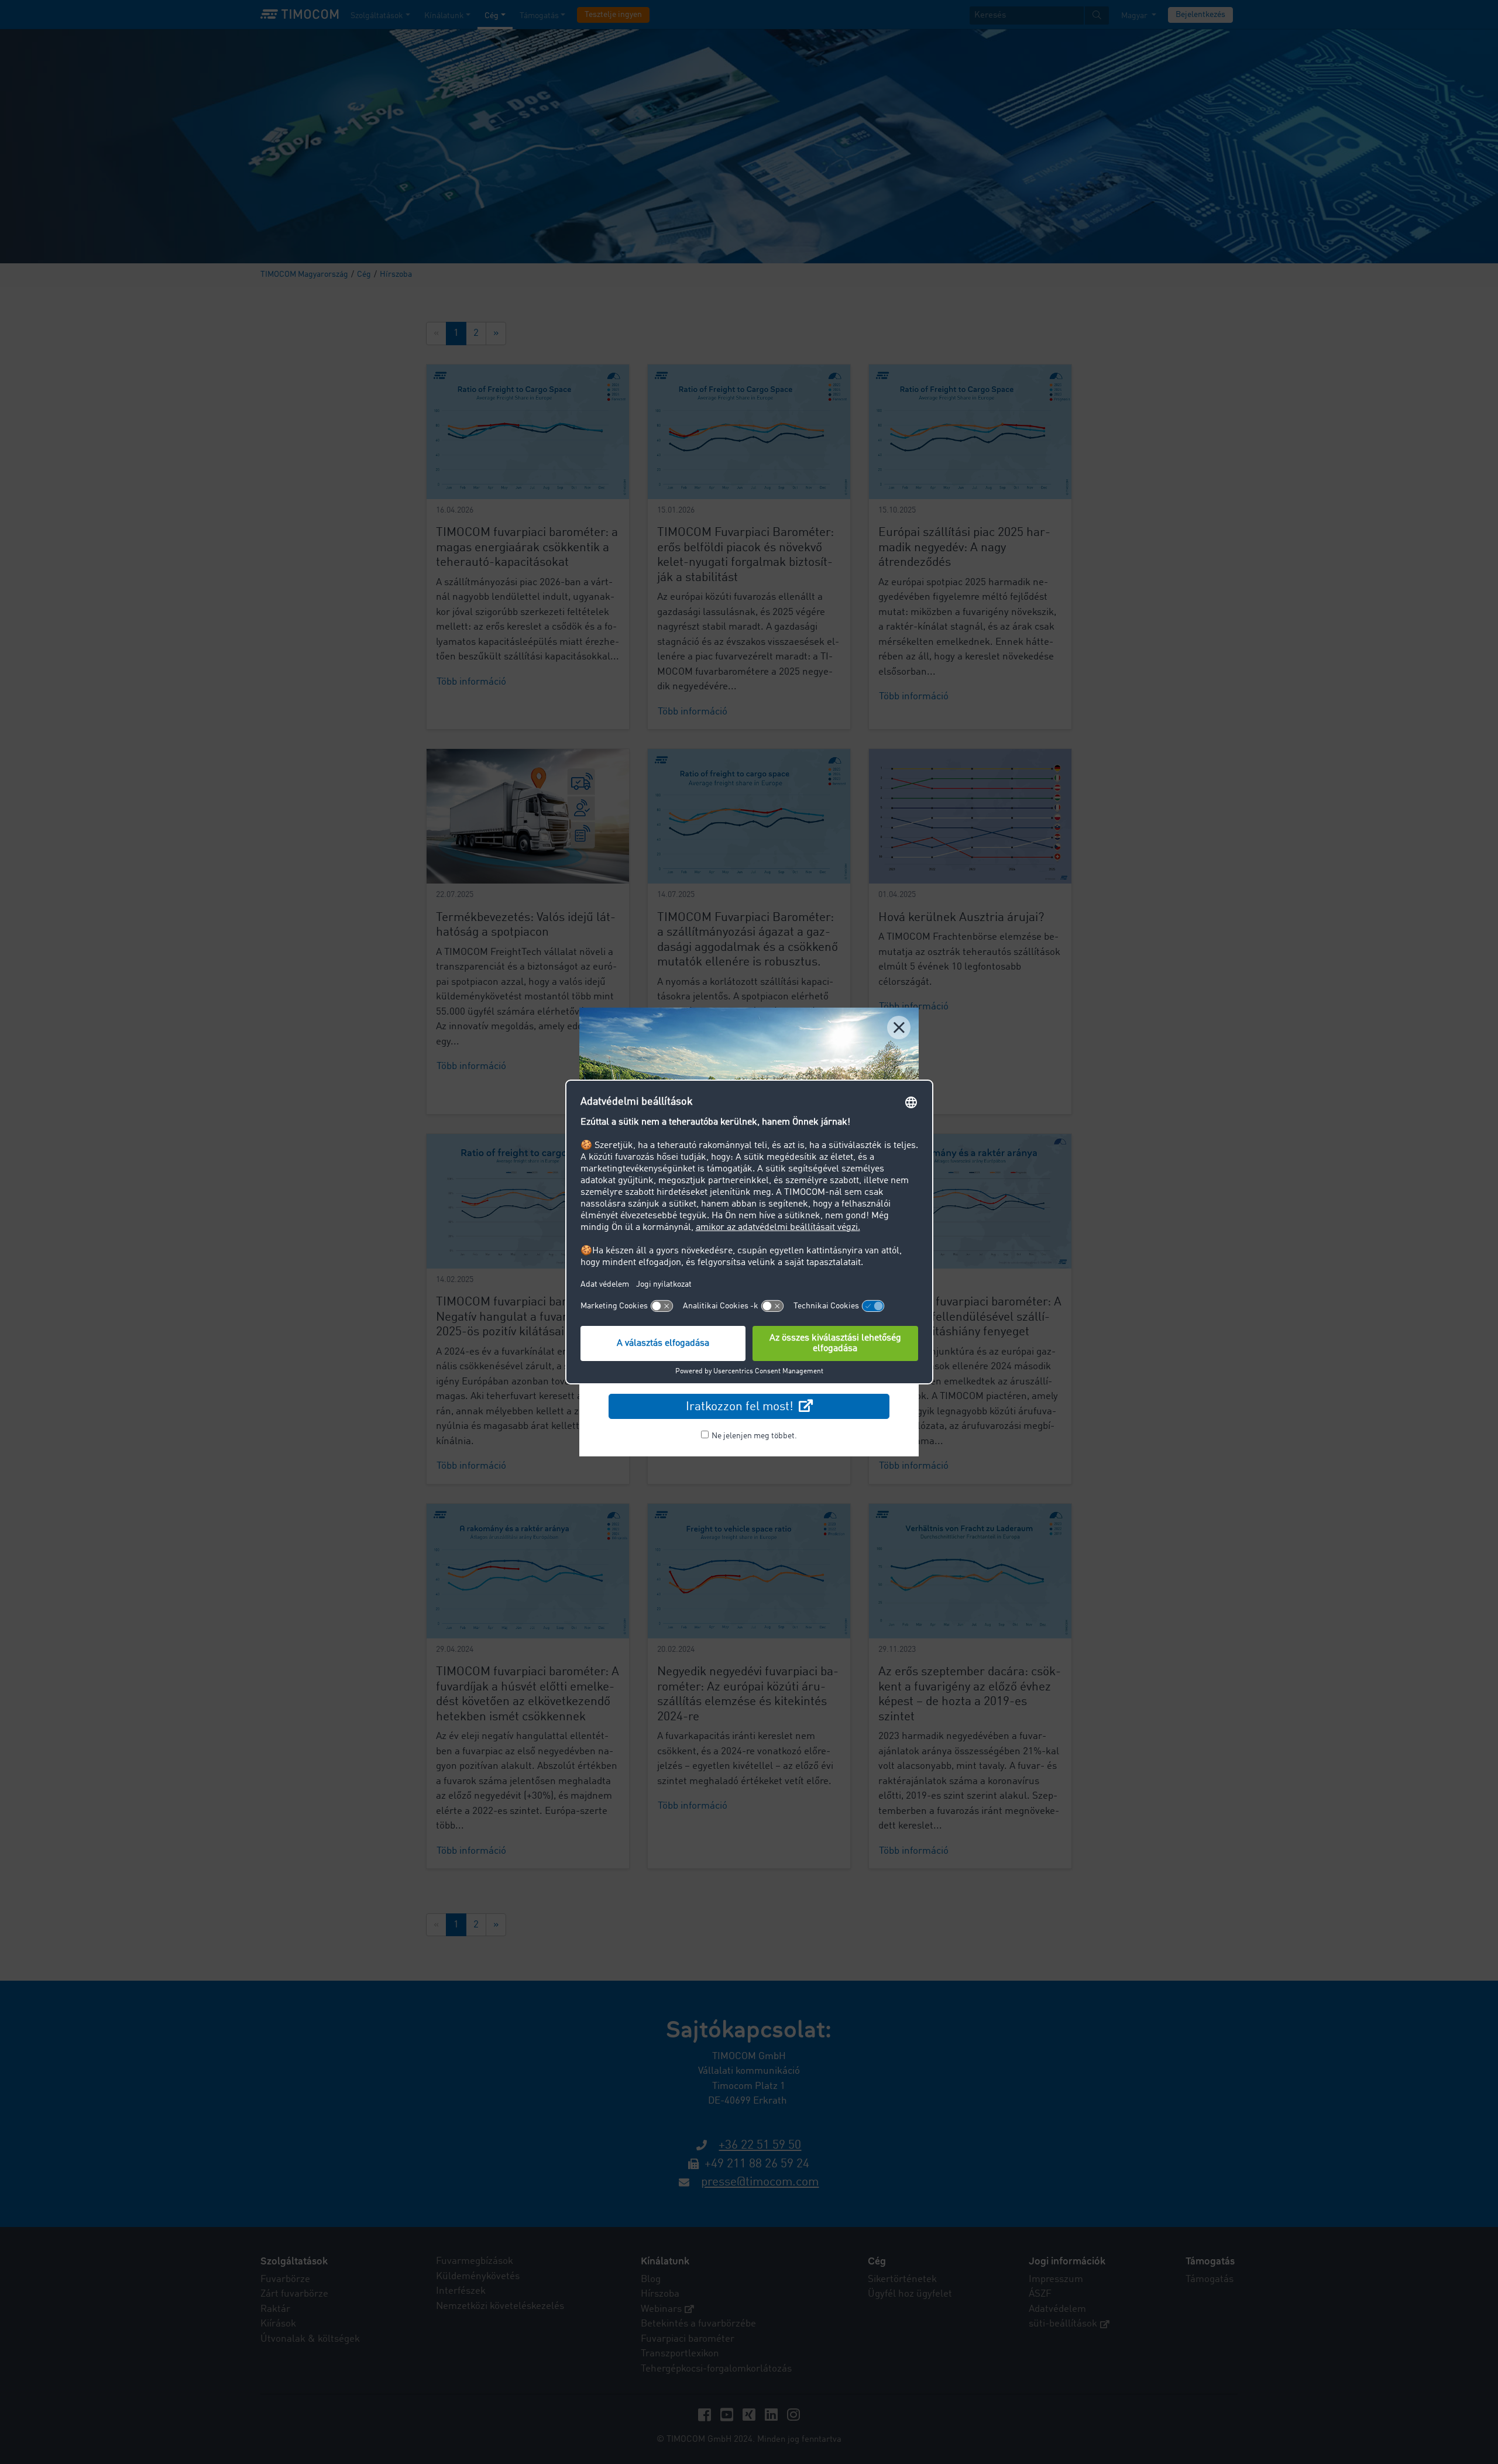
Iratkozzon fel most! (741, 1407)
